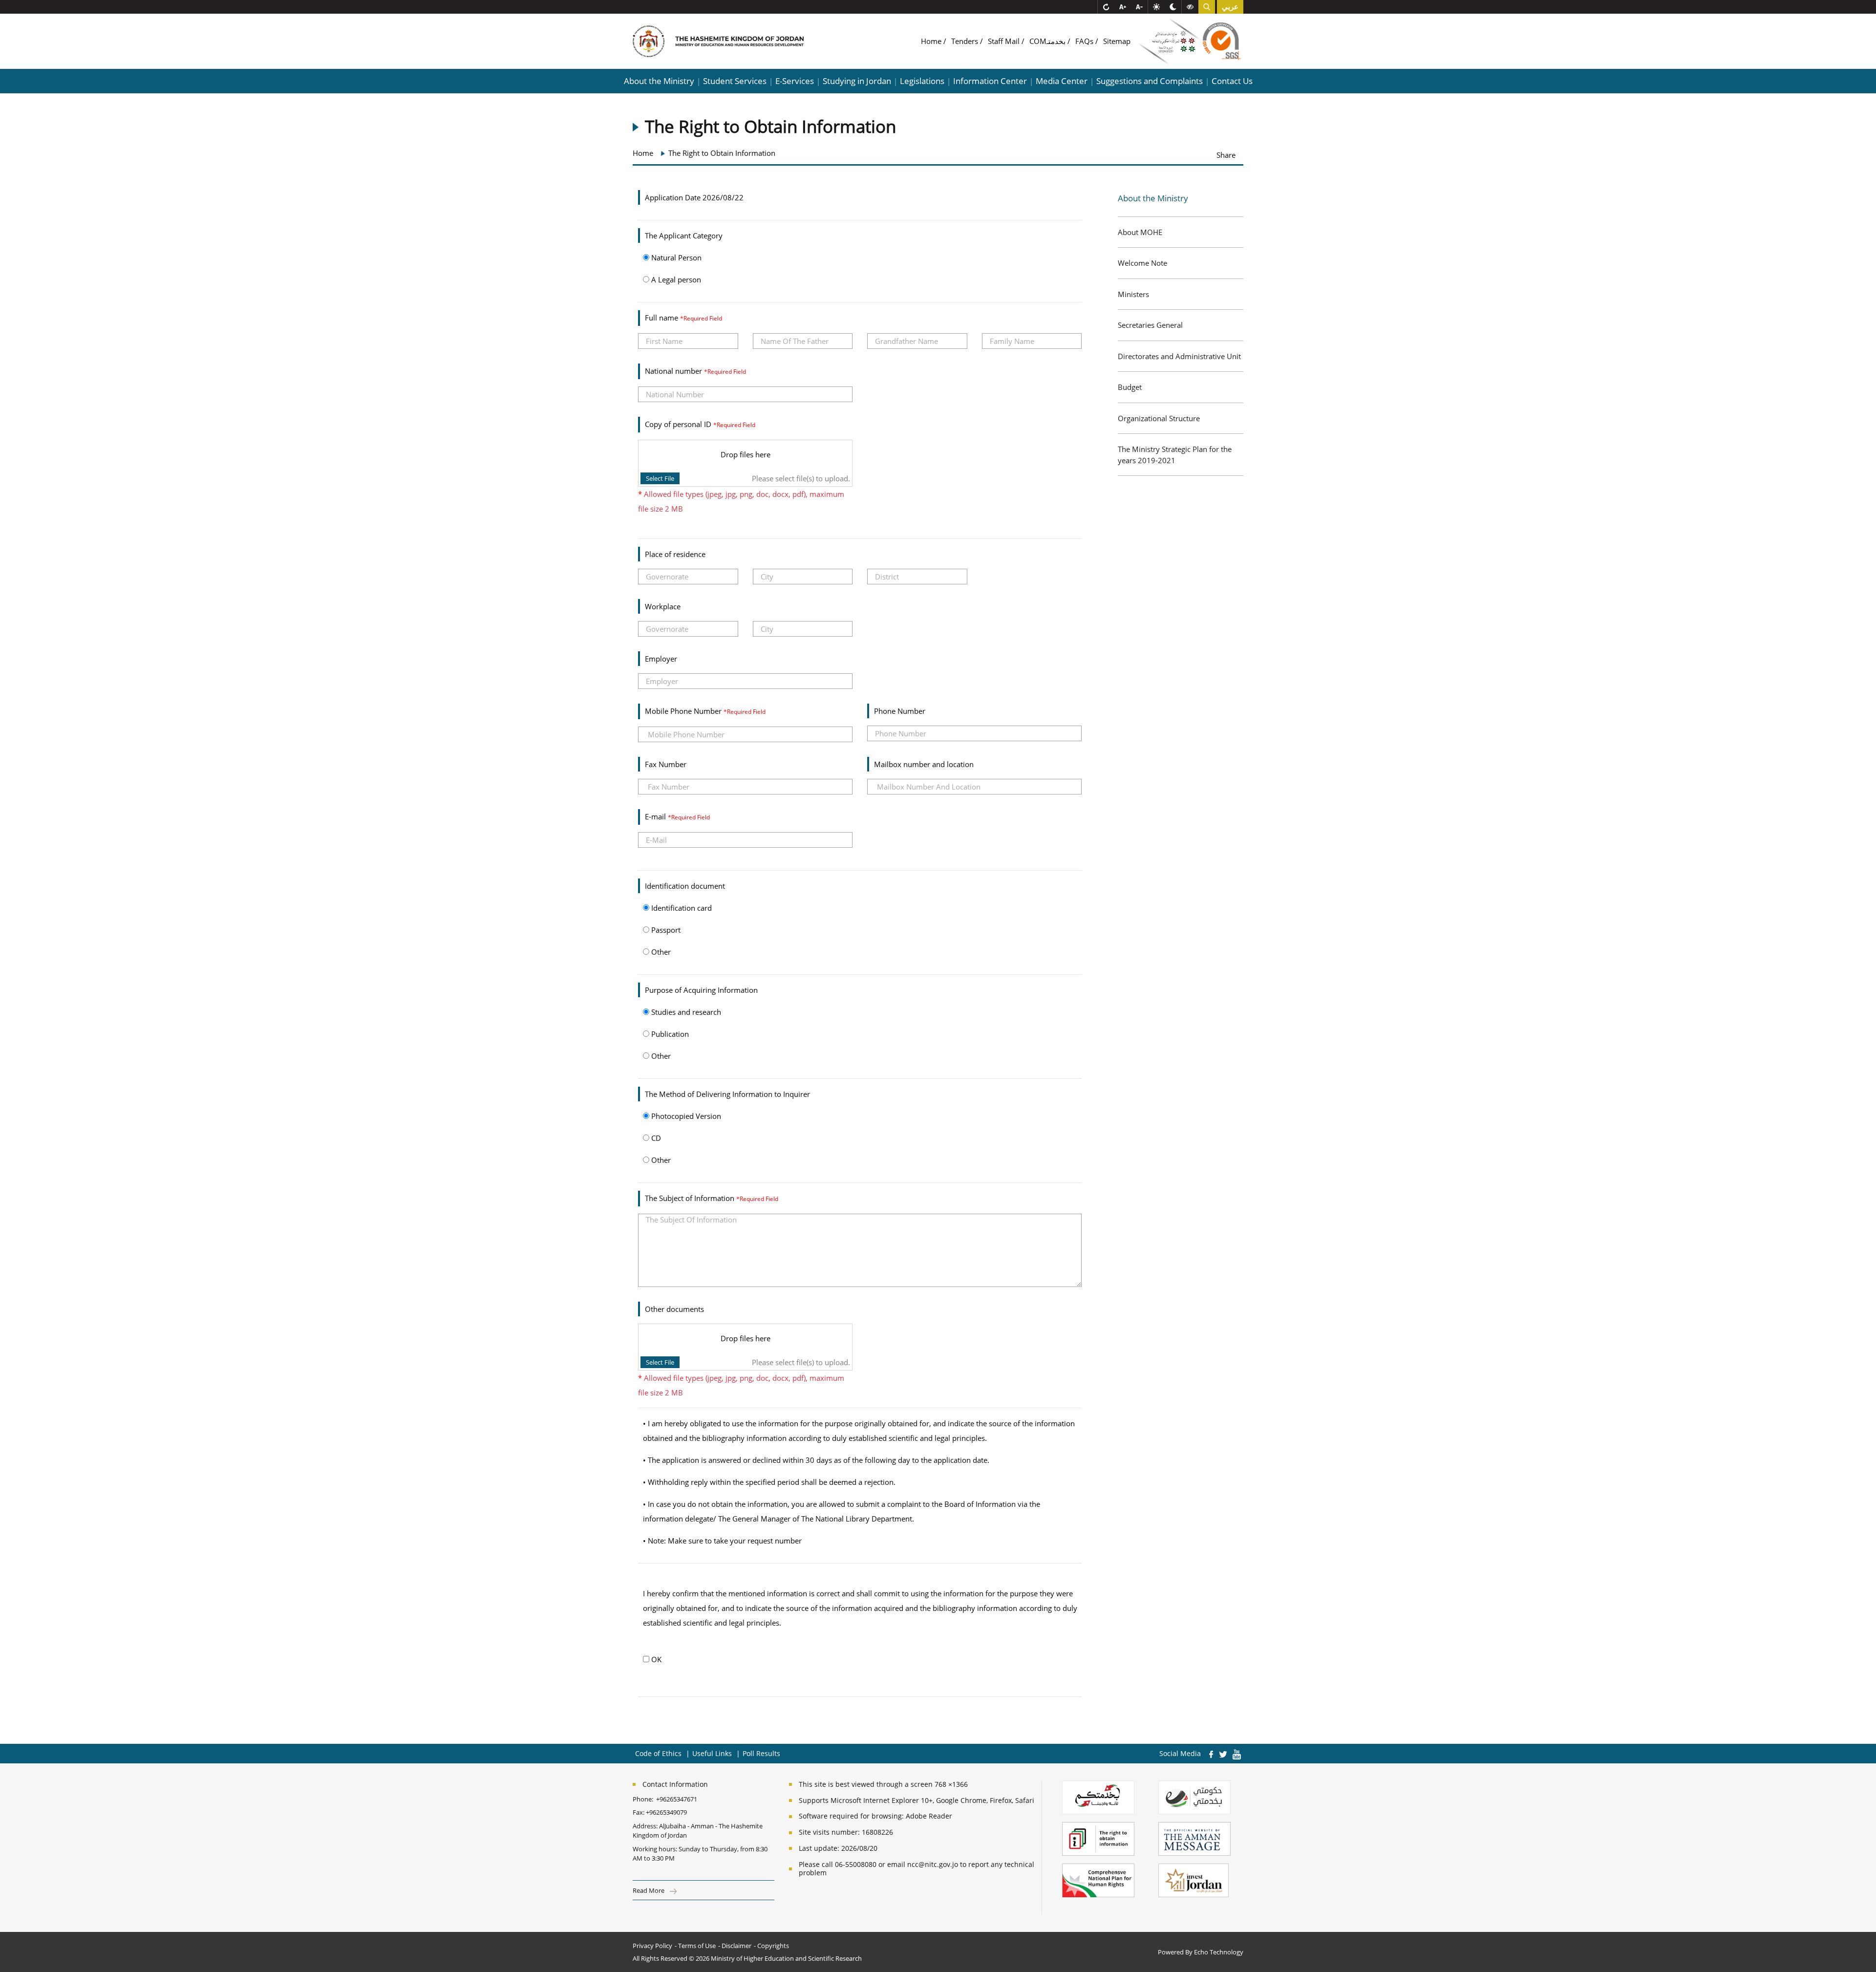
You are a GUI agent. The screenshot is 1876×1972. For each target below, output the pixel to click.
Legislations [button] (922, 81)
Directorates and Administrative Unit (1179, 356)
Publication (669, 1034)
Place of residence (675, 554)
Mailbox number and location (924, 764)
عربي (1230, 7)
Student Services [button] (735, 81)
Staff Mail (1005, 41)
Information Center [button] (990, 81)
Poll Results (761, 1753)
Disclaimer (736, 1946)
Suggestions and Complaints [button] (1150, 81)
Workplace (663, 606)
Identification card (681, 908)
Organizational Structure (1159, 418)
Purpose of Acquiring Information (701, 990)
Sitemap (1117, 41)
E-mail (656, 816)
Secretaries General (1150, 325)
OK (655, 1659)
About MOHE (1140, 232)
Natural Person (675, 257)
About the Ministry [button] (659, 81)
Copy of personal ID (679, 424)
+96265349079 (666, 1812)
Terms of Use (697, 1946)
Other (660, 952)
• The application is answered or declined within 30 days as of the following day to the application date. (816, 1460)
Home (932, 41)
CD (655, 1138)
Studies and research (685, 1012)
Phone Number (900, 711)
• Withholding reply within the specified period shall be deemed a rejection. (769, 1482)
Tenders (966, 41)
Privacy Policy (652, 1946)
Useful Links (712, 1753)
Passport (665, 930)
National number (674, 371)
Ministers (1133, 294)
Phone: (644, 1799)
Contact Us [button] (1232, 81)
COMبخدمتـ (1048, 41)
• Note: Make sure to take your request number (722, 1541)
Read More (649, 1890)
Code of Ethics (658, 1753)
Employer (661, 659)
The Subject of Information (691, 1198)
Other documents (674, 1309)
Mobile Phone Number (684, 711)
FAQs (1085, 41)
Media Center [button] (1062, 81)
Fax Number (666, 764)
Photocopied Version (685, 1116)
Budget (1130, 387)
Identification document (685, 886)
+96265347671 (677, 1799)
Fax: (639, 1812)
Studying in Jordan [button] (857, 81)
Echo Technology (1219, 1952)
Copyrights (773, 1946)
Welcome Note (1142, 263)
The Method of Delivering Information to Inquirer (727, 1094)
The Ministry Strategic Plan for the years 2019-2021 (1175, 455)
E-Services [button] (795, 81)
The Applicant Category (684, 236)
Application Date (673, 197)
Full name (662, 318)
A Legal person (675, 279)
